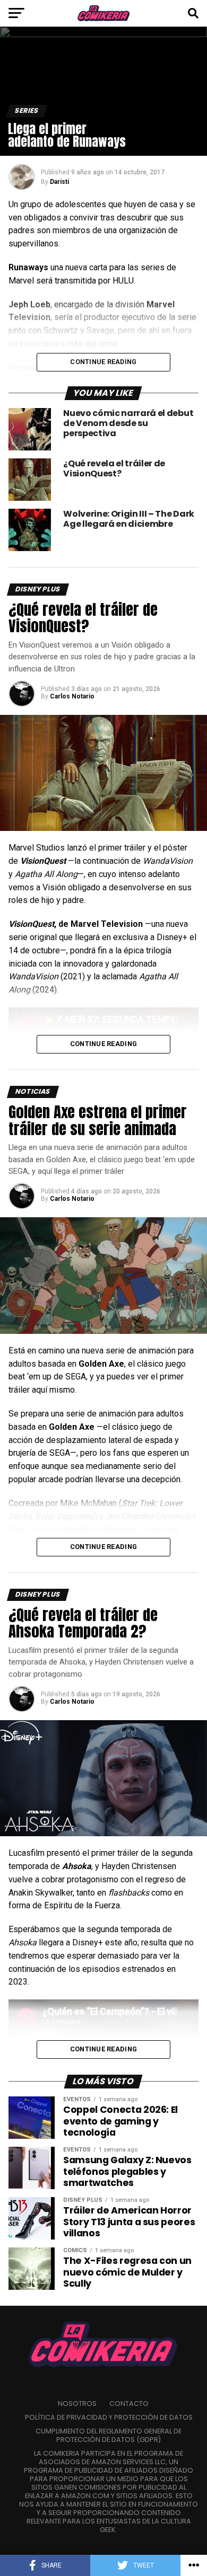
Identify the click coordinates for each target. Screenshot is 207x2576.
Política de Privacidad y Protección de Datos (109, 2417)
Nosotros (77, 2404)
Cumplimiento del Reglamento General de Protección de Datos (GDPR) (109, 2435)
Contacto (129, 2404)
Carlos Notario (72, 696)
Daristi (59, 182)
